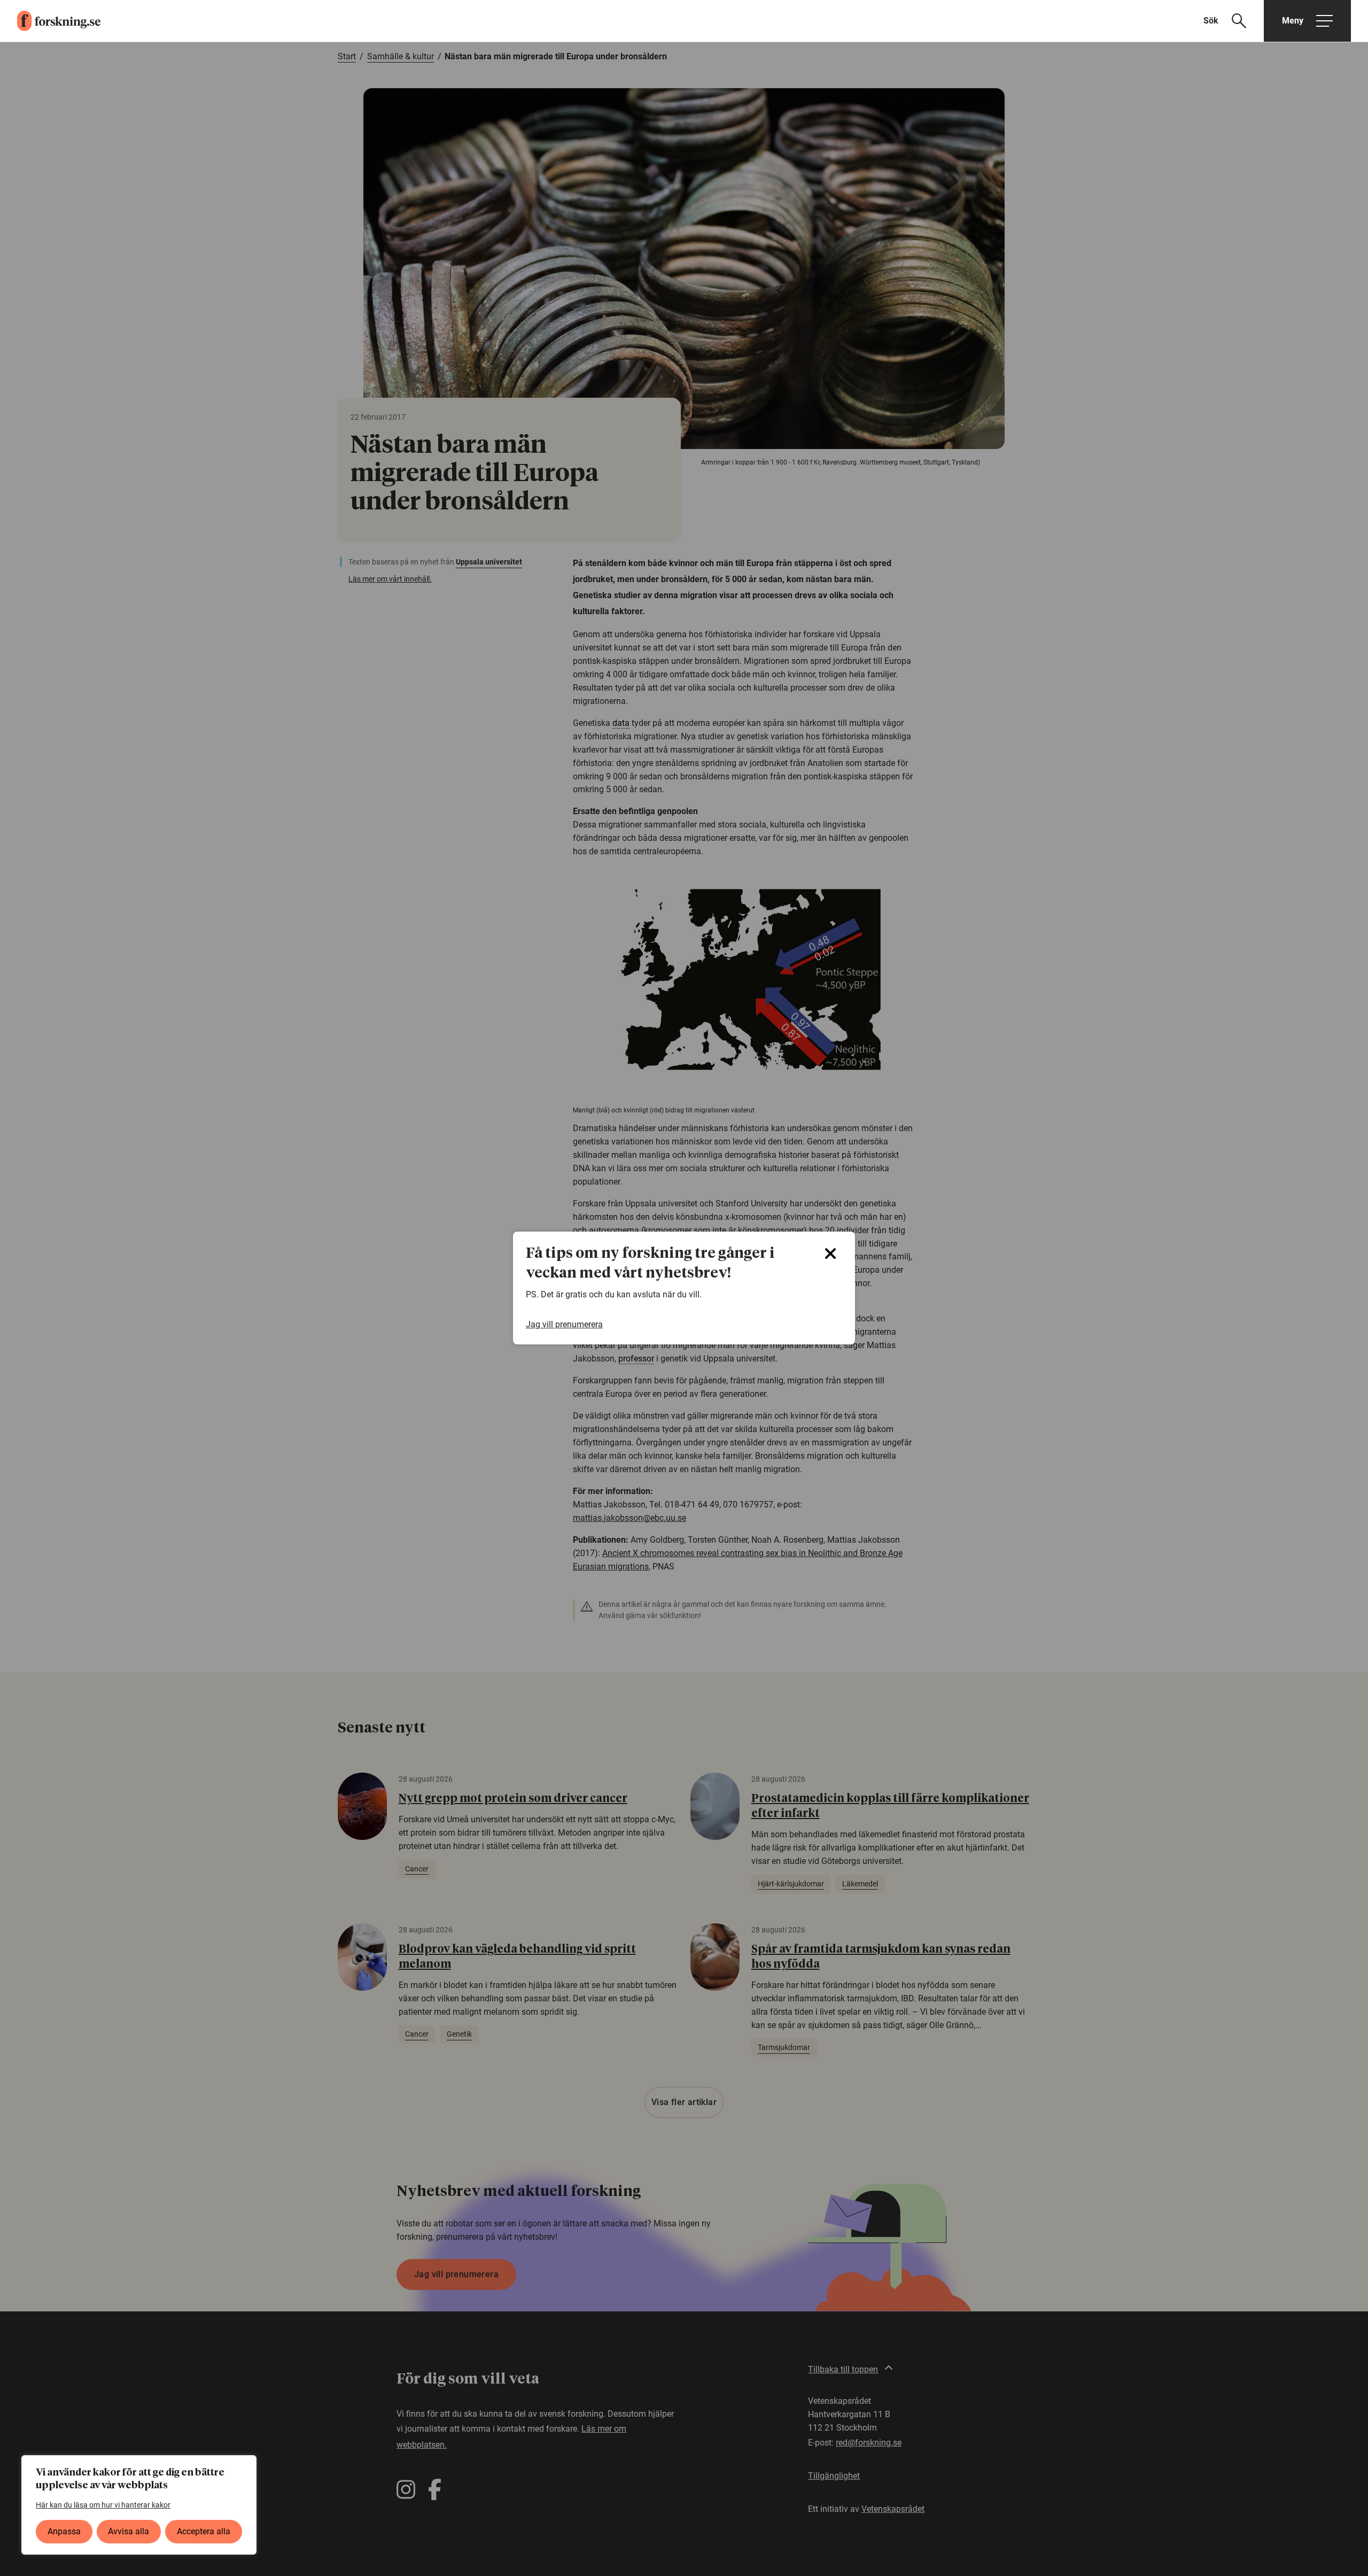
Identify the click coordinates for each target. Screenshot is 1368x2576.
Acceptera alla (204, 2531)
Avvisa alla (129, 2531)
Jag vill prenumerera (564, 1324)
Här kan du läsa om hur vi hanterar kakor (103, 2505)
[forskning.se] (50, 21)
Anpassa (64, 2531)
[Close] (830, 1254)
